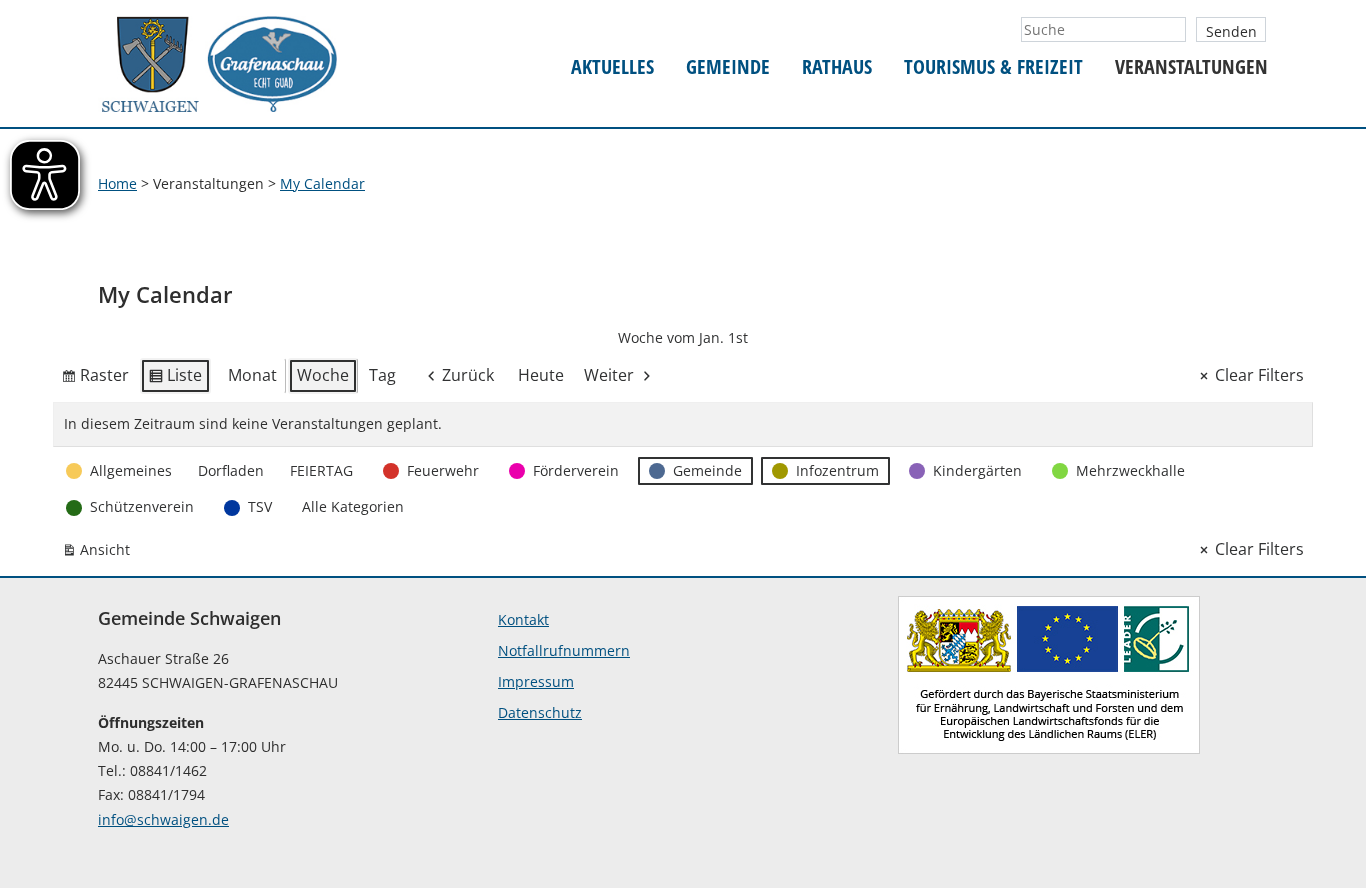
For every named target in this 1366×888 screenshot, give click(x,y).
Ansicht (100, 553)
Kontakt (523, 619)
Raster (95, 379)
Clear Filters (1259, 375)
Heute (541, 375)
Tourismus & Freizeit (993, 67)
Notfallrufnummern (564, 650)
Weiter (609, 375)
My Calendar (322, 183)
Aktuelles (612, 67)
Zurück (468, 375)
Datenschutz (540, 712)
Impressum (536, 681)
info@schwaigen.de (163, 819)
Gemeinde (728, 67)
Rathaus (837, 67)
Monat (252, 375)
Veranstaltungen (1191, 67)
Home (117, 183)
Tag (382, 375)
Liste (175, 379)
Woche (323, 375)
